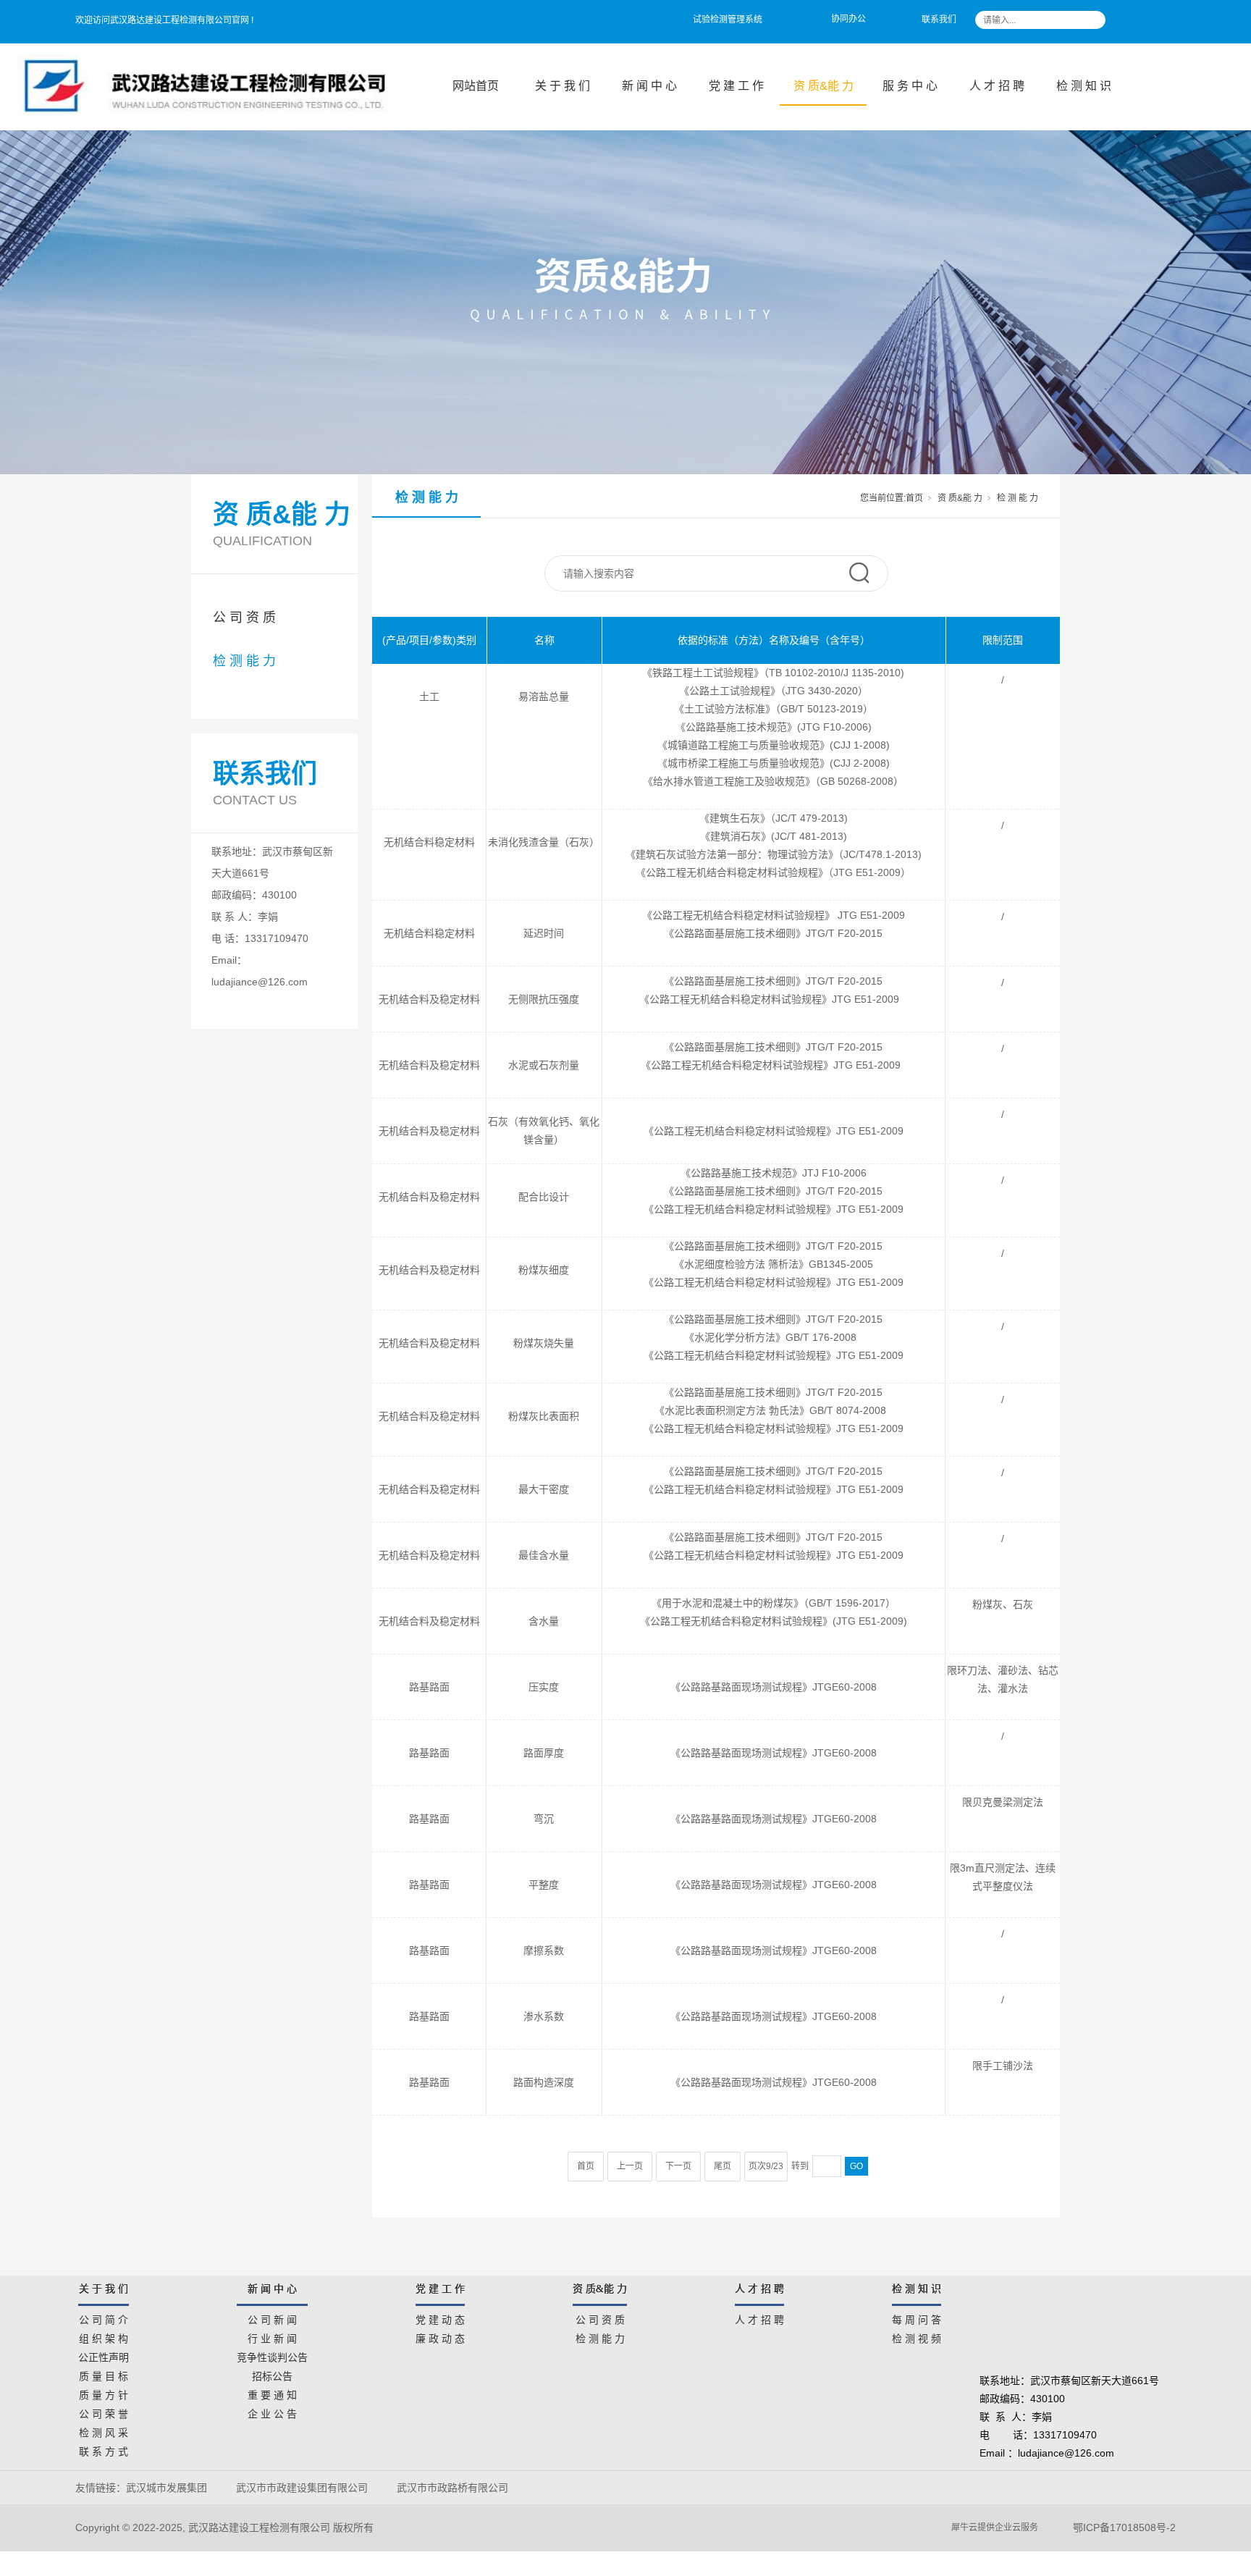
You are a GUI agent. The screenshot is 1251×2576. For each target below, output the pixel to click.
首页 (914, 498)
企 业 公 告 (272, 2412)
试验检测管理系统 (728, 20)
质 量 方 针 (104, 2393)
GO (856, 2166)
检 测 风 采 (104, 2430)
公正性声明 (104, 2355)
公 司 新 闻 (272, 2318)
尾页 (723, 2166)
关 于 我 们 (563, 86)
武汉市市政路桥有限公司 (455, 2488)
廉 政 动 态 (440, 2336)
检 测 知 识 (1084, 86)
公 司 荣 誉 (104, 2412)
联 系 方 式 (104, 2449)
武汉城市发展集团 (167, 2488)
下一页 (678, 2166)
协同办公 (848, 19)
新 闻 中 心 (649, 86)
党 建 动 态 (440, 2318)
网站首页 (476, 86)
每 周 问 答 (917, 2318)
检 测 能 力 (244, 661)
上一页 (630, 2166)
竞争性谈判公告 (272, 2355)
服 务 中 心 (910, 86)
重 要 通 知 (272, 2393)
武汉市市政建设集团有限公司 (302, 2488)
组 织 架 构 (104, 2336)
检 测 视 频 (917, 2336)
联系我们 (939, 20)
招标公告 (272, 2374)
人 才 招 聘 (997, 86)
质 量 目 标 (104, 2374)
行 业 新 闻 (272, 2336)
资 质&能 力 (824, 86)
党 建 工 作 (736, 86)
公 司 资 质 (244, 618)
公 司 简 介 (104, 2318)
